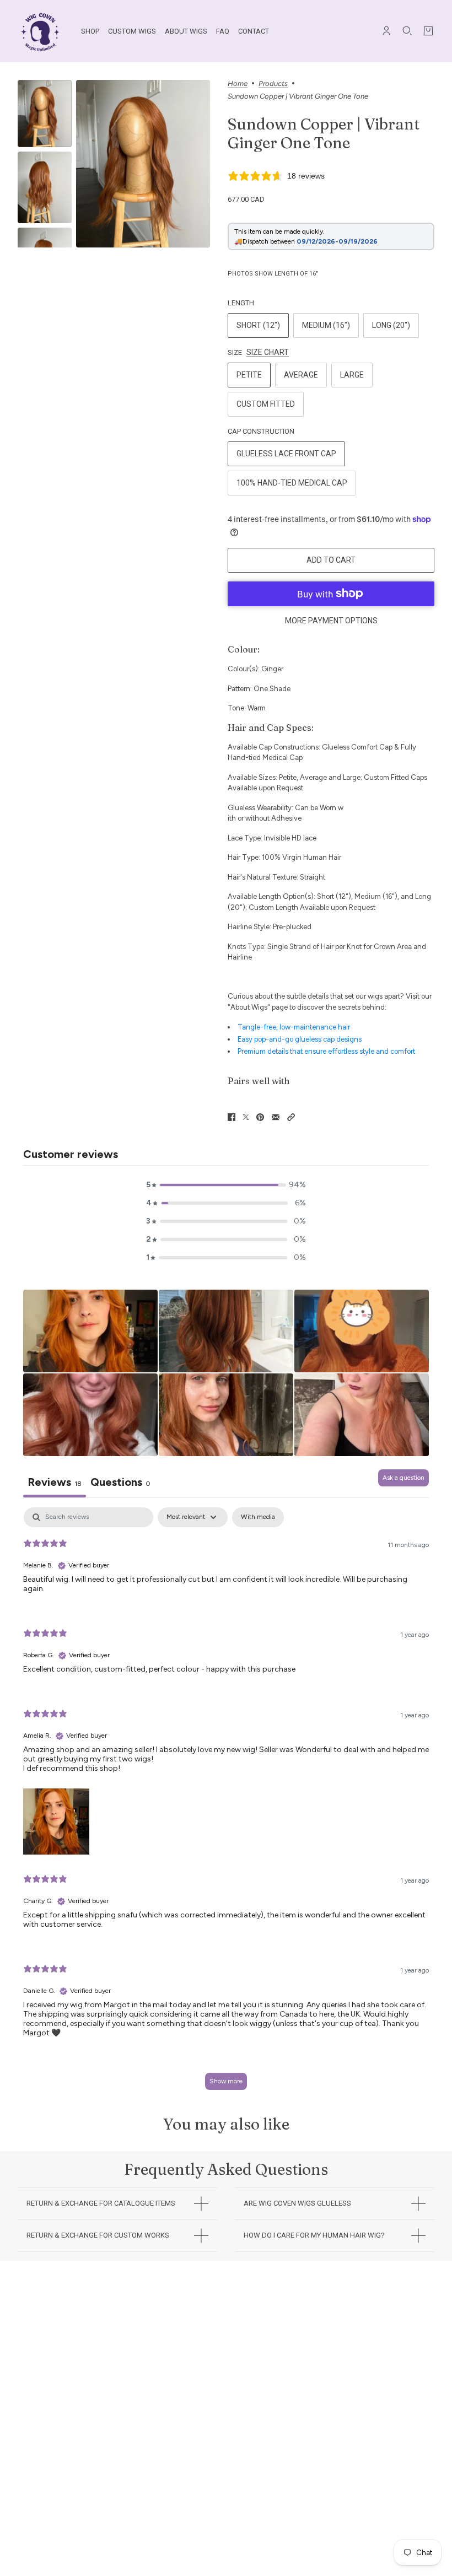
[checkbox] (258, 1517)
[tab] (120, 1483)
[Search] (407, 31)
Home (238, 84)
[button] (291, 1117)
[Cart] (428, 31)
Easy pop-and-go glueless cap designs (300, 1039)
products (273, 84)
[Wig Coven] (41, 31)
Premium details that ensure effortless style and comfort (326, 1051)
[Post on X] (246, 1117)
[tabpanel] (226, 1804)
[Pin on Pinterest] (260, 1117)
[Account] (386, 31)
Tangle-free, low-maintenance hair (294, 1027)
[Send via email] (276, 1117)
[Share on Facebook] (232, 1117)
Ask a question (403, 1478)
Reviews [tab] (55, 1482)
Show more (226, 2081)
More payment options (331, 621)
